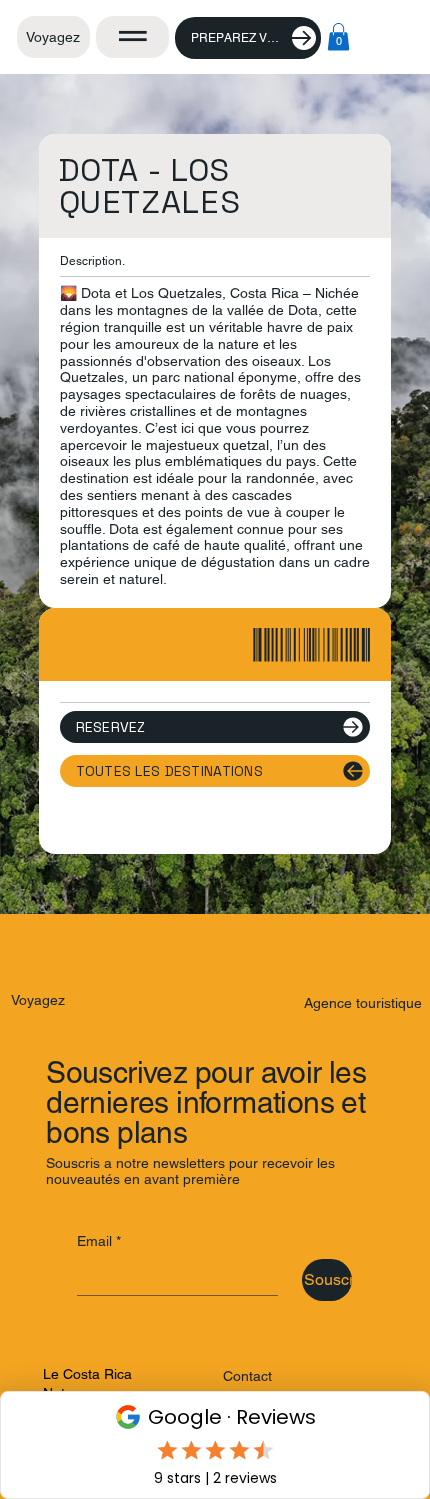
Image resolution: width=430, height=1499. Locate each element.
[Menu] (133, 36)
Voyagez (53, 37)
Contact (247, 1376)
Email (99, 1241)
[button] (338, 36)
